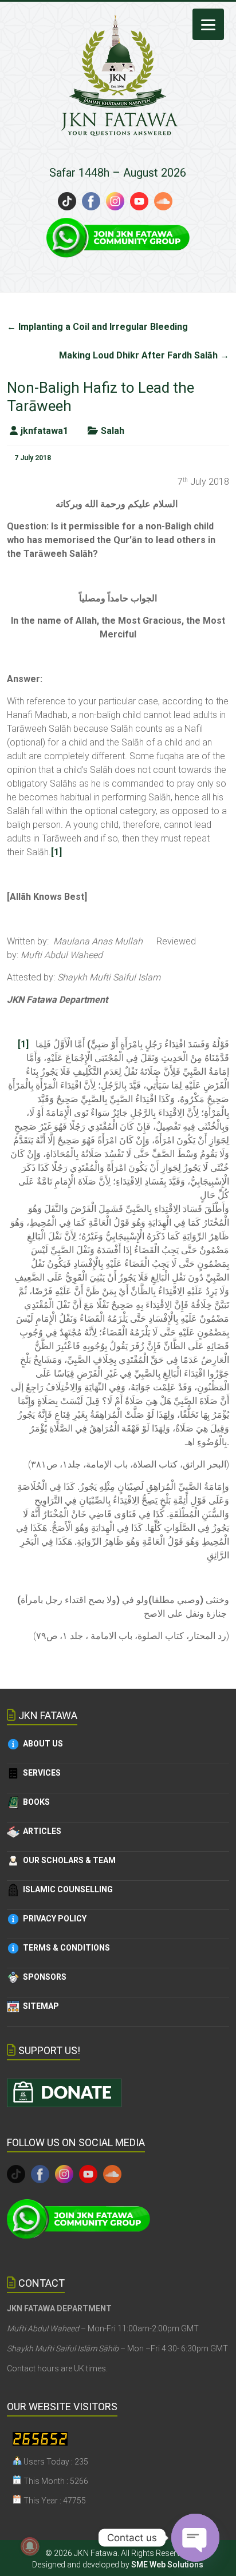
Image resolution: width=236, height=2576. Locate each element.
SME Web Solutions (167, 2565)
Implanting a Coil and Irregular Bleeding (97, 327)
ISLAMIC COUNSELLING (66, 1889)
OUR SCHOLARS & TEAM (68, 1860)
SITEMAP (39, 2006)
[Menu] (208, 24)
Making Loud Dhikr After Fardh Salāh (144, 355)
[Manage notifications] (30, 2546)
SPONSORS (43, 1977)
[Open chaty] (195, 2538)
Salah (113, 431)
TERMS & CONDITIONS (65, 1948)
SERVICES (40, 1773)
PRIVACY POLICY (53, 1919)
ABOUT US (41, 1744)
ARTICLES (40, 1831)
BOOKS (35, 1802)
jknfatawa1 (44, 431)
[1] (56, 852)
